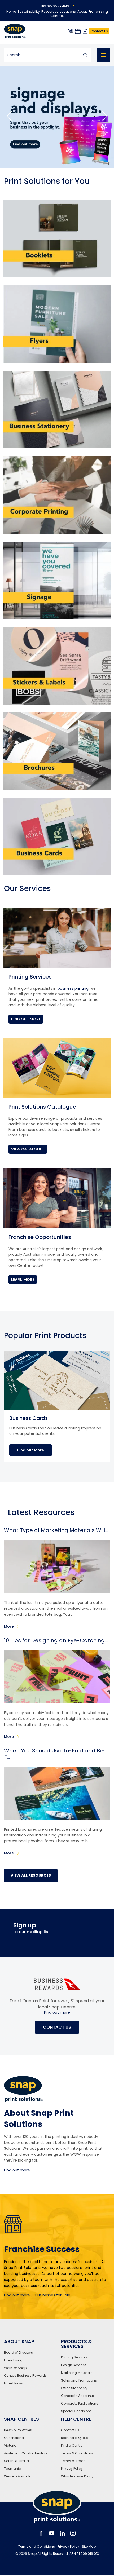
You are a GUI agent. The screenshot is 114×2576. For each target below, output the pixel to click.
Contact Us (99, 31)
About (82, 12)
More (9, 1626)
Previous (9, 117)
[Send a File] (85, 31)
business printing (73, 988)
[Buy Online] (71, 31)
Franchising (98, 12)
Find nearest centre (54, 6)
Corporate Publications (80, 2403)
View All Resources (31, 1875)
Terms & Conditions (77, 2453)
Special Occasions (76, 2411)
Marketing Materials (77, 2373)
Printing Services (74, 2357)
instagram (73, 2533)
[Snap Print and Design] (57, 2506)
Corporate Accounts (77, 2396)
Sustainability (29, 12)
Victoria (10, 2446)
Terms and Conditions (37, 2547)
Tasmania (13, 2469)
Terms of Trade (73, 2461)
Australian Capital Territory (26, 2453)
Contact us (70, 2430)
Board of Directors (18, 2353)
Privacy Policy (72, 2469)
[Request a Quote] (78, 31)
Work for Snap (15, 2368)
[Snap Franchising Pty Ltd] (19, 31)
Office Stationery (74, 2388)
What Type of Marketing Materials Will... (56, 1530)
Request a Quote (74, 2438)
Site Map (89, 2547)
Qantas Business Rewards (25, 2376)
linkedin (62, 2533)
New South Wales (18, 2430)
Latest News (13, 2383)
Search (85, 55)
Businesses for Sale (53, 2295)
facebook (41, 2533)
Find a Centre (72, 2446)
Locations (68, 12)
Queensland (14, 2438)
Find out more (57, 2013)
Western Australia (18, 2476)
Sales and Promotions (79, 2380)
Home (11, 12)
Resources (50, 12)
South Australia (16, 2461)
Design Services (74, 2365)
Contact (57, 16)
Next (105, 117)
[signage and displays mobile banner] (57, 117)
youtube (52, 2533)
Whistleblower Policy (77, 2476)
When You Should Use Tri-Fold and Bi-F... (54, 1754)
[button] (31, 1450)
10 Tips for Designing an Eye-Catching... (56, 1640)
